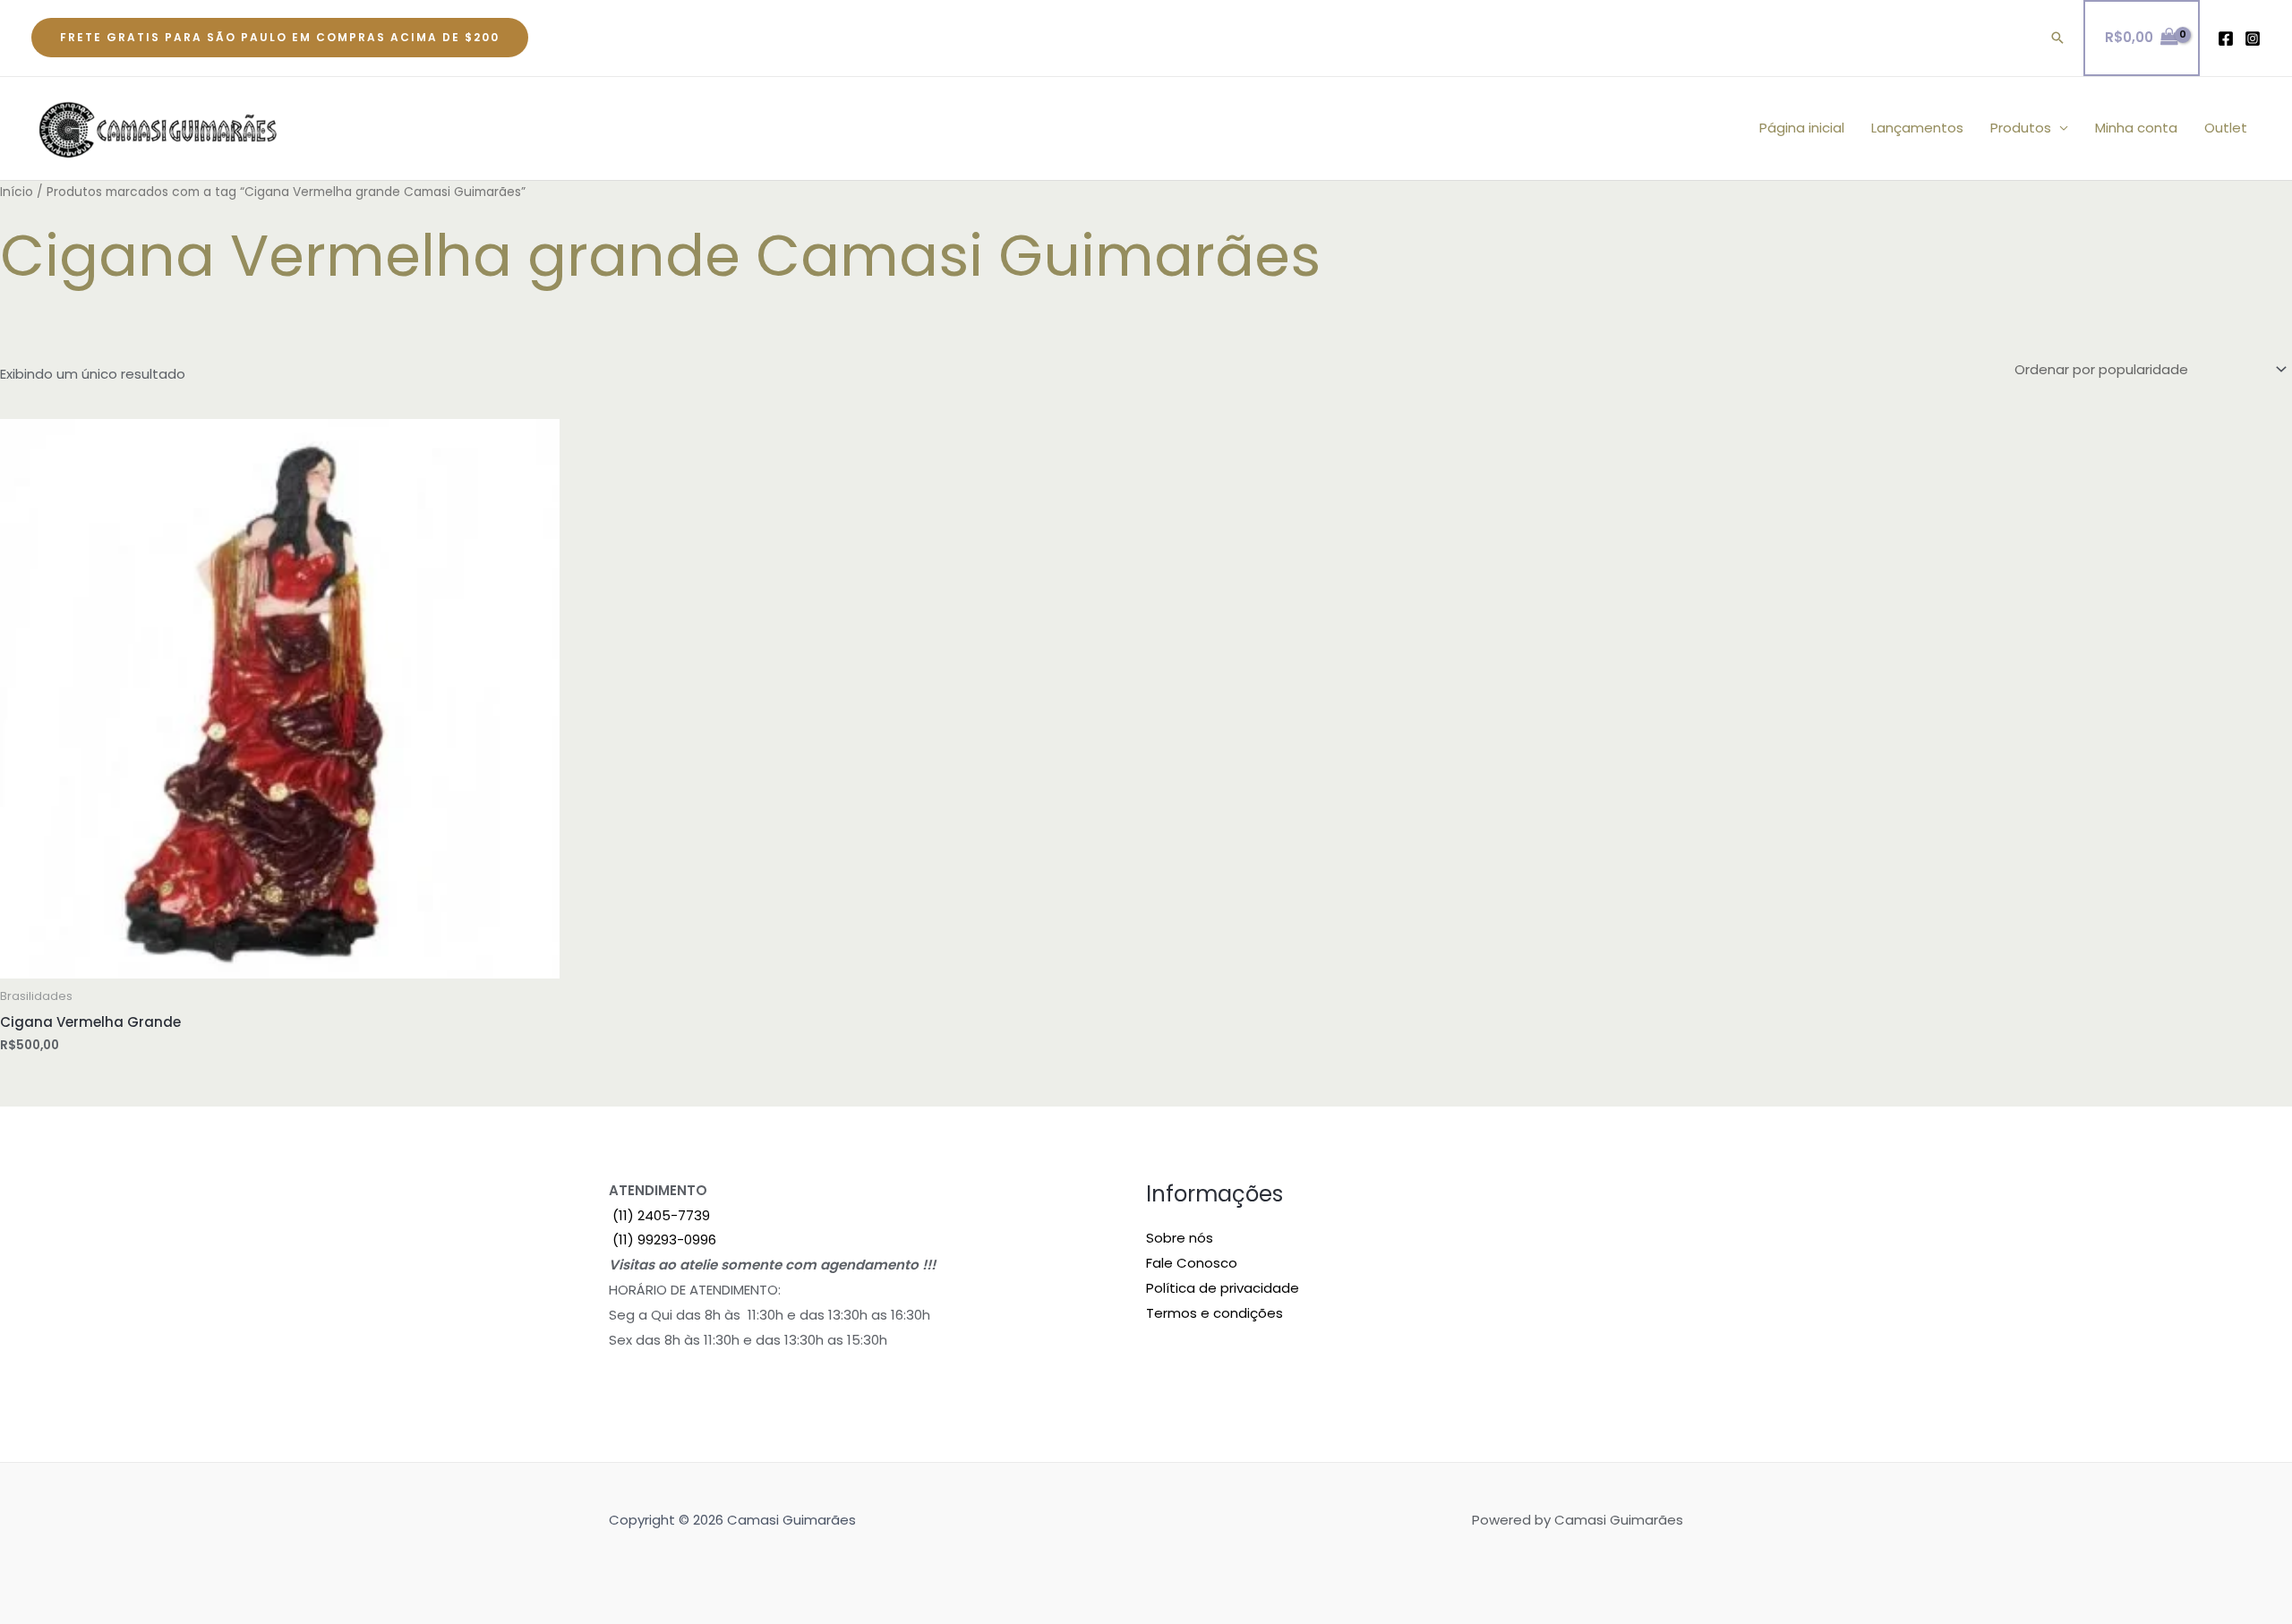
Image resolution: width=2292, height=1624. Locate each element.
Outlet (2226, 128)
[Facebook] (2226, 38)
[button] (280, 38)
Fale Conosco (1192, 1263)
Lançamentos (1917, 128)
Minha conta (2136, 128)
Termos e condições (1214, 1313)
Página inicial (1802, 128)
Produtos (2021, 128)
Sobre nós (1180, 1238)
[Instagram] (2253, 38)
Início (17, 192)
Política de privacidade (1223, 1288)
